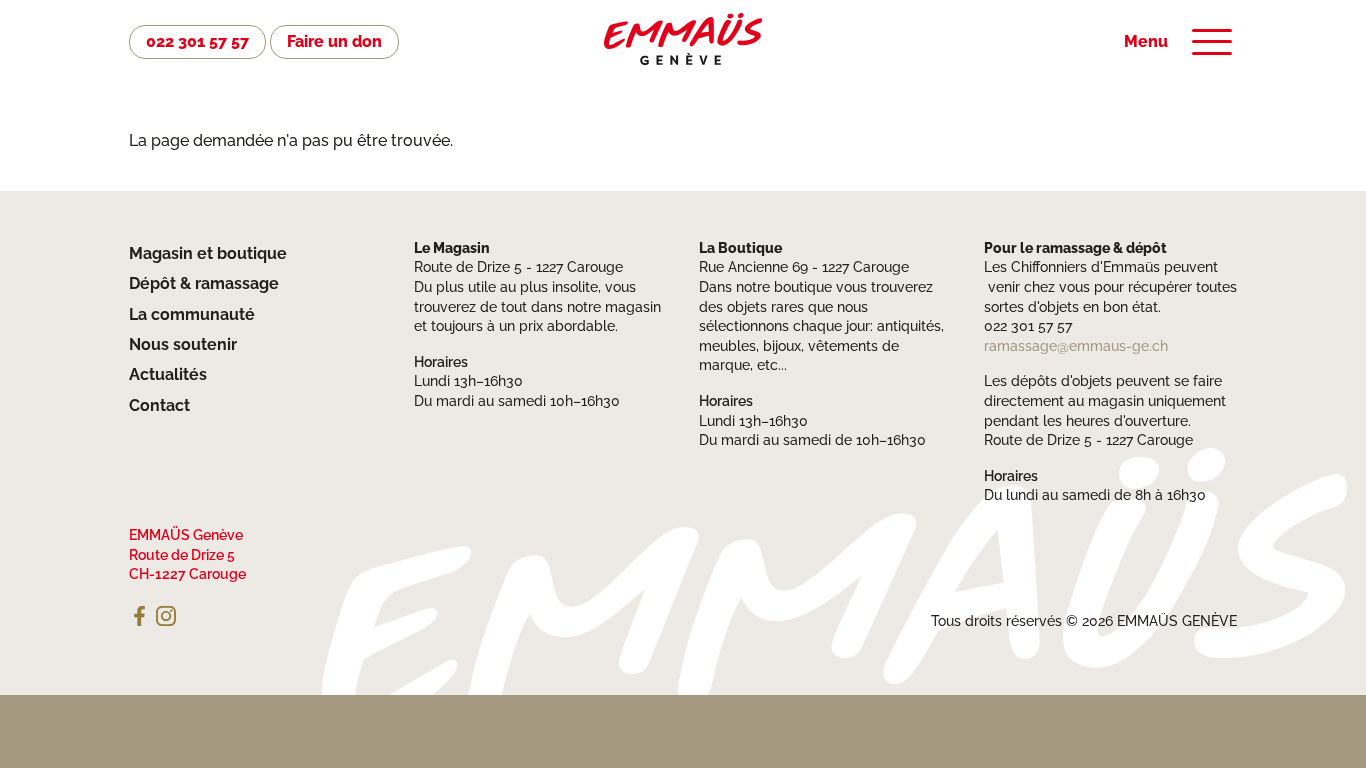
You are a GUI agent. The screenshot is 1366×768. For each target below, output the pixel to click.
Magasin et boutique (208, 253)
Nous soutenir (183, 344)
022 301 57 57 (197, 41)
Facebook (139, 616)
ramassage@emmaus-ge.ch (1076, 346)
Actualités (168, 374)
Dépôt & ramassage (204, 283)
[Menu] (1212, 42)
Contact (159, 405)
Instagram (166, 616)
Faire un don (334, 41)
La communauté (192, 314)
